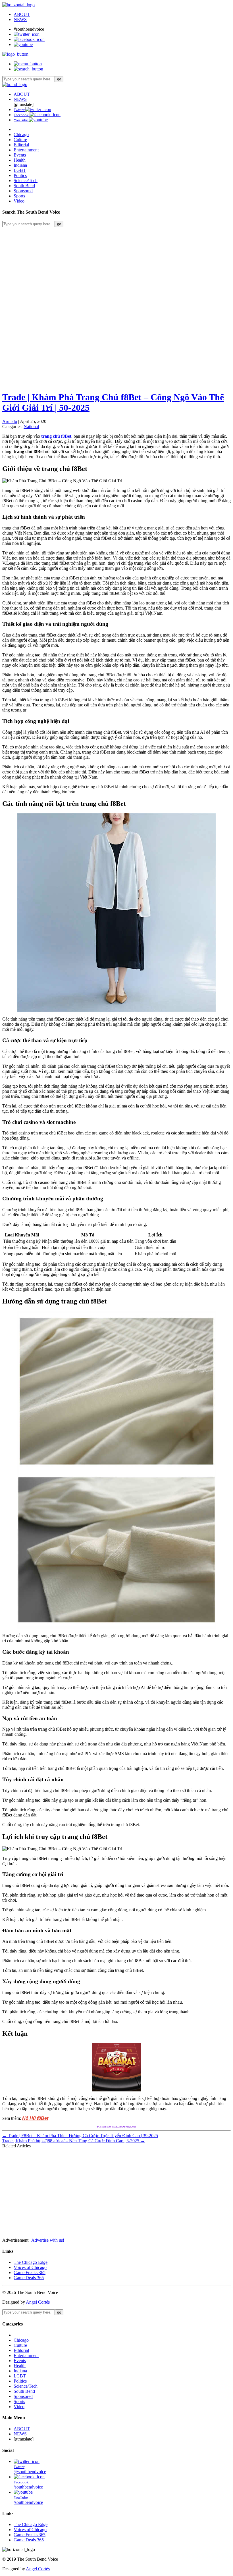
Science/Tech (26, 181)
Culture (20, 140)
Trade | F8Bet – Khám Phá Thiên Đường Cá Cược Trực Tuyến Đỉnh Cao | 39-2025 (80, 2136)
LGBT (20, 170)
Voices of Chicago (30, 2267)
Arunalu (10, 421)
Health (20, 160)
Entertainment (26, 150)
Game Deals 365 (29, 2278)
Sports (19, 196)
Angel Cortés (38, 2302)
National (31, 426)
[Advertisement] (116, 267)
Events (20, 155)
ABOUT (22, 14)
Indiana (20, 165)
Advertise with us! (48, 2240)
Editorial (21, 145)
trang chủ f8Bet (56, 436)
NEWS (20, 19)
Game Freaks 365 (30, 2272)
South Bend (24, 186)
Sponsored (23, 191)
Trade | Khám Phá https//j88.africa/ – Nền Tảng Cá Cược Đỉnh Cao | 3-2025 (74, 2141)
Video (19, 201)
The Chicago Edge (31, 2262)
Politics (20, 175)
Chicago (21, 134)
